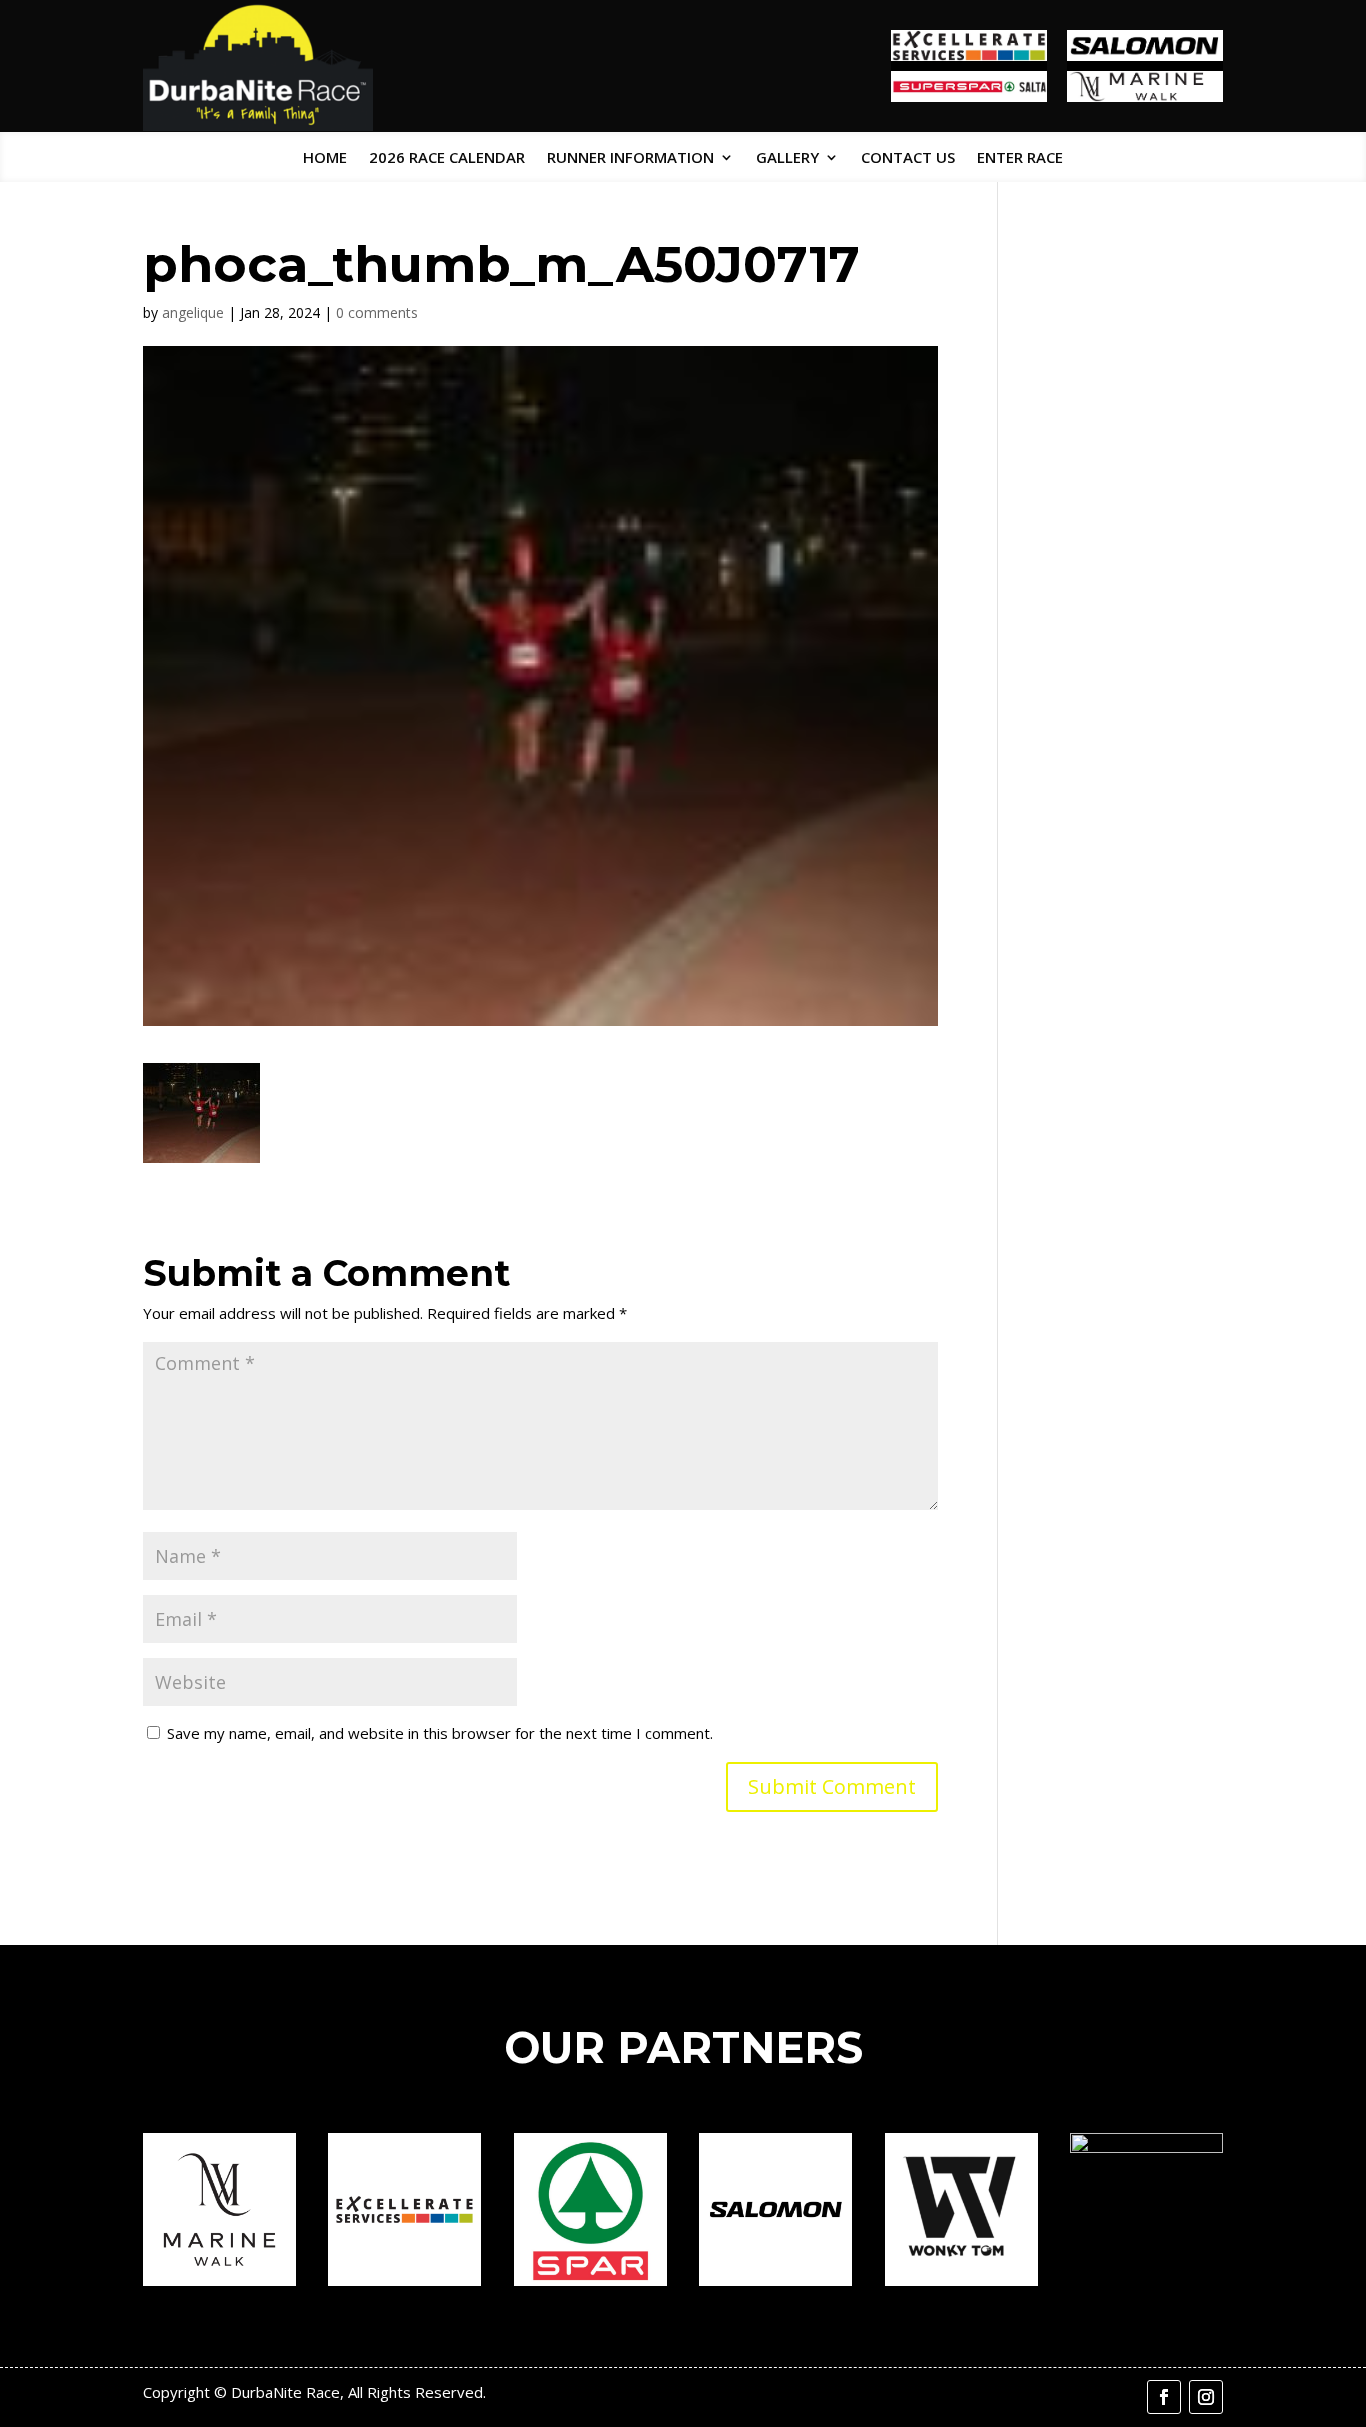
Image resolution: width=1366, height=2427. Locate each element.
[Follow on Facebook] (1164, 2397)
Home (325, 158)
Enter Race (1020, 158)
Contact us (908, 158)
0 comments (377, 312)
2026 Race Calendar (447, 158)
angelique (193, 312)
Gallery (787, 158)
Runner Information (630, 158)
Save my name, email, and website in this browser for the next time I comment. (440, 1733)
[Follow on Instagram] (1206, 2397)
